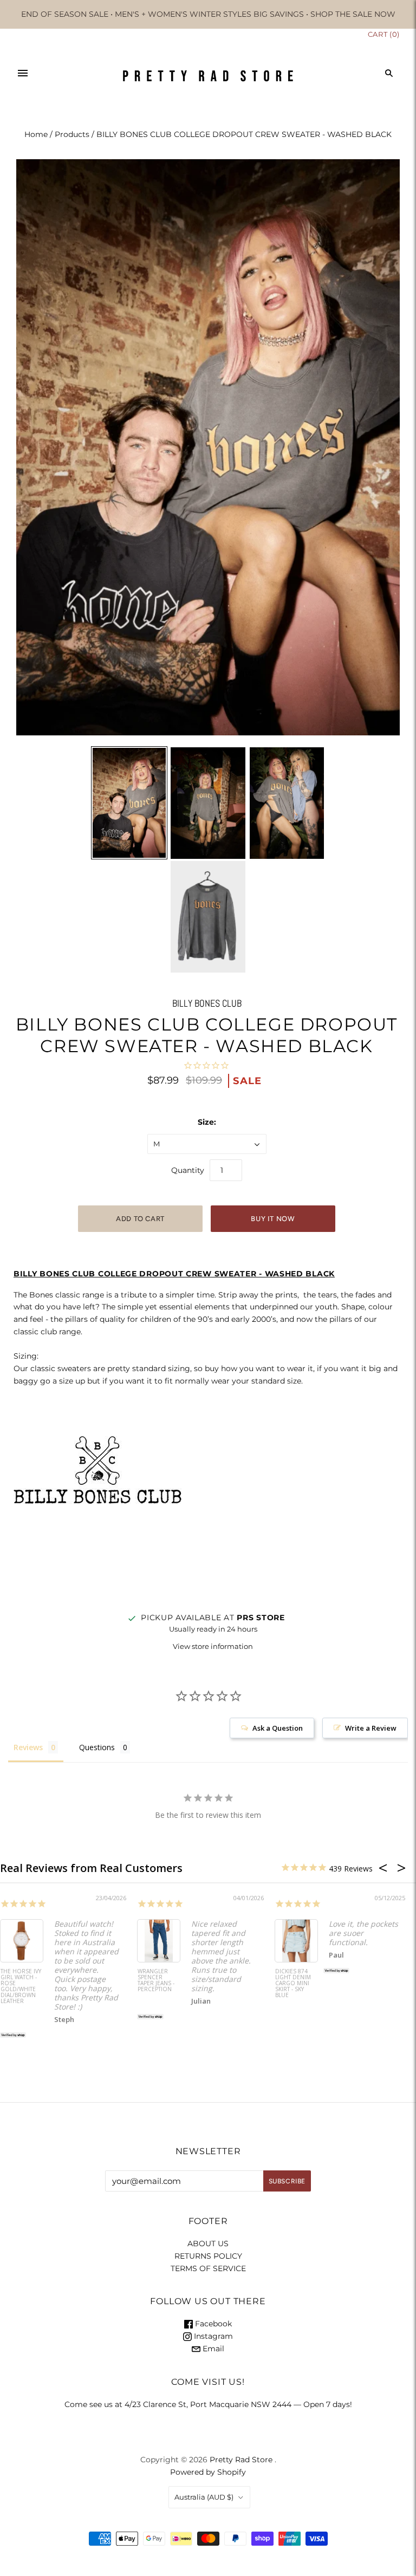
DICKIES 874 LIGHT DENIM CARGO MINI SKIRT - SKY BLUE (293, 1984)
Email (212, 2349)
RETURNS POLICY (208, 2256)
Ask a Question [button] (278, 1728)
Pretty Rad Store (241, 2460)
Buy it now (273, 1219)
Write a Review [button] (371, 1728)
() (384, 34)
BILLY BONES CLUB (207, 1003)
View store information (213, 1646)
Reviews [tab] (28, 1747)
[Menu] (23, 73)
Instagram (212, 2336)
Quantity (188, 1170)
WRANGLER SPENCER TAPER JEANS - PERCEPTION (156, 1981)
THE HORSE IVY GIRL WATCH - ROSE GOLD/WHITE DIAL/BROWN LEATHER (21, 1987)
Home (36, 134)
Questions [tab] (97, 1747)
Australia (204, 2497)
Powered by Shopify (208, 2472)
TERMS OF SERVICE (208, 2268)
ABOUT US (208, 2244)
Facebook (212, 2324)
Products (72, 134)
